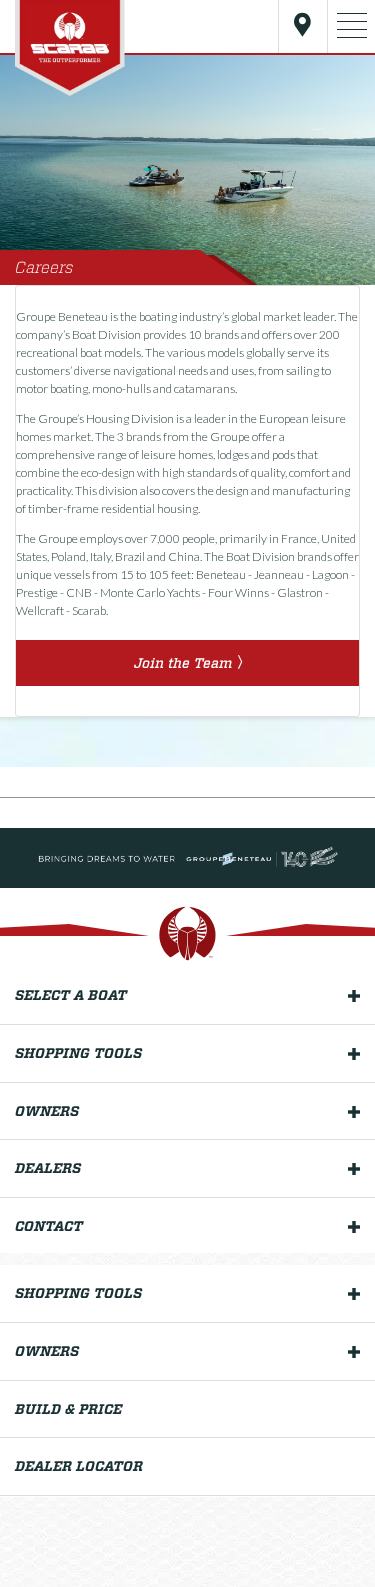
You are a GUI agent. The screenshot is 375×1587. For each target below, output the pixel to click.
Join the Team (183, 663)
